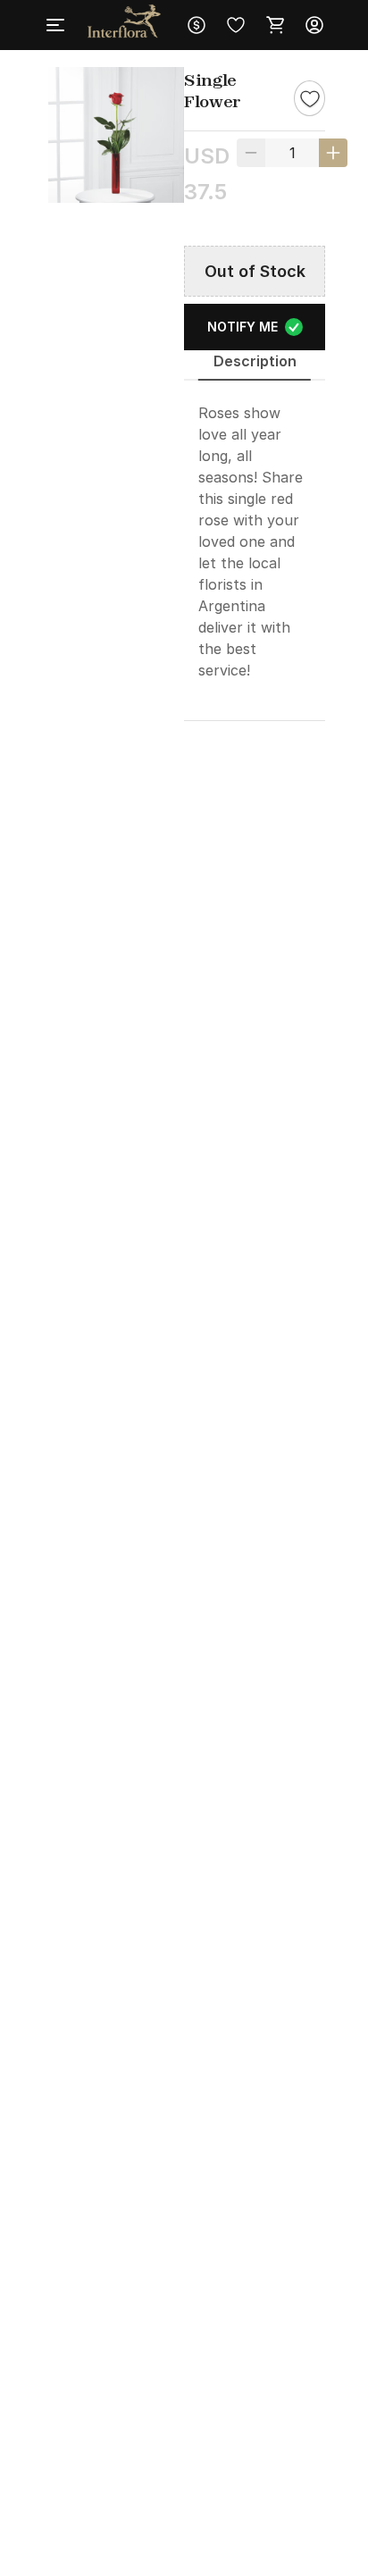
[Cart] (275, 25)
